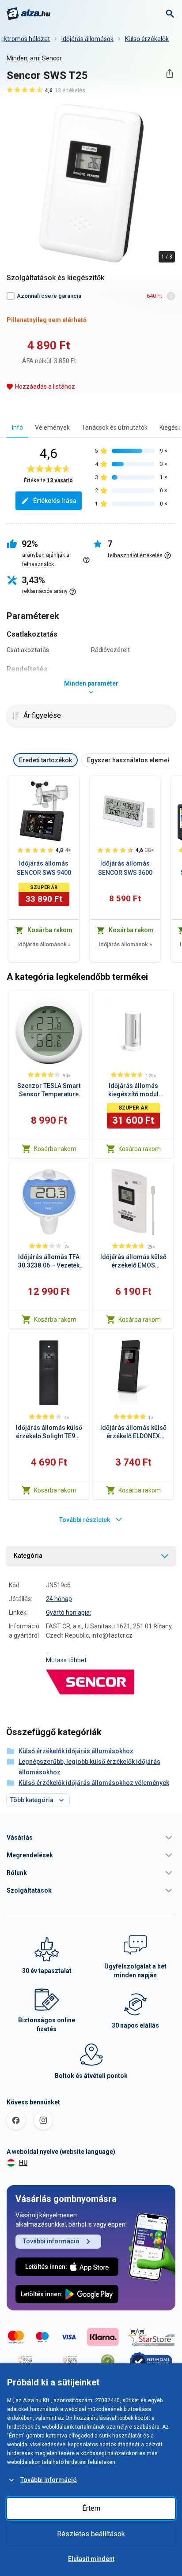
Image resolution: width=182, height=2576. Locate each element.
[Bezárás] (172, 2311)
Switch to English (91, 2526)
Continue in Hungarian (91, 2549)
